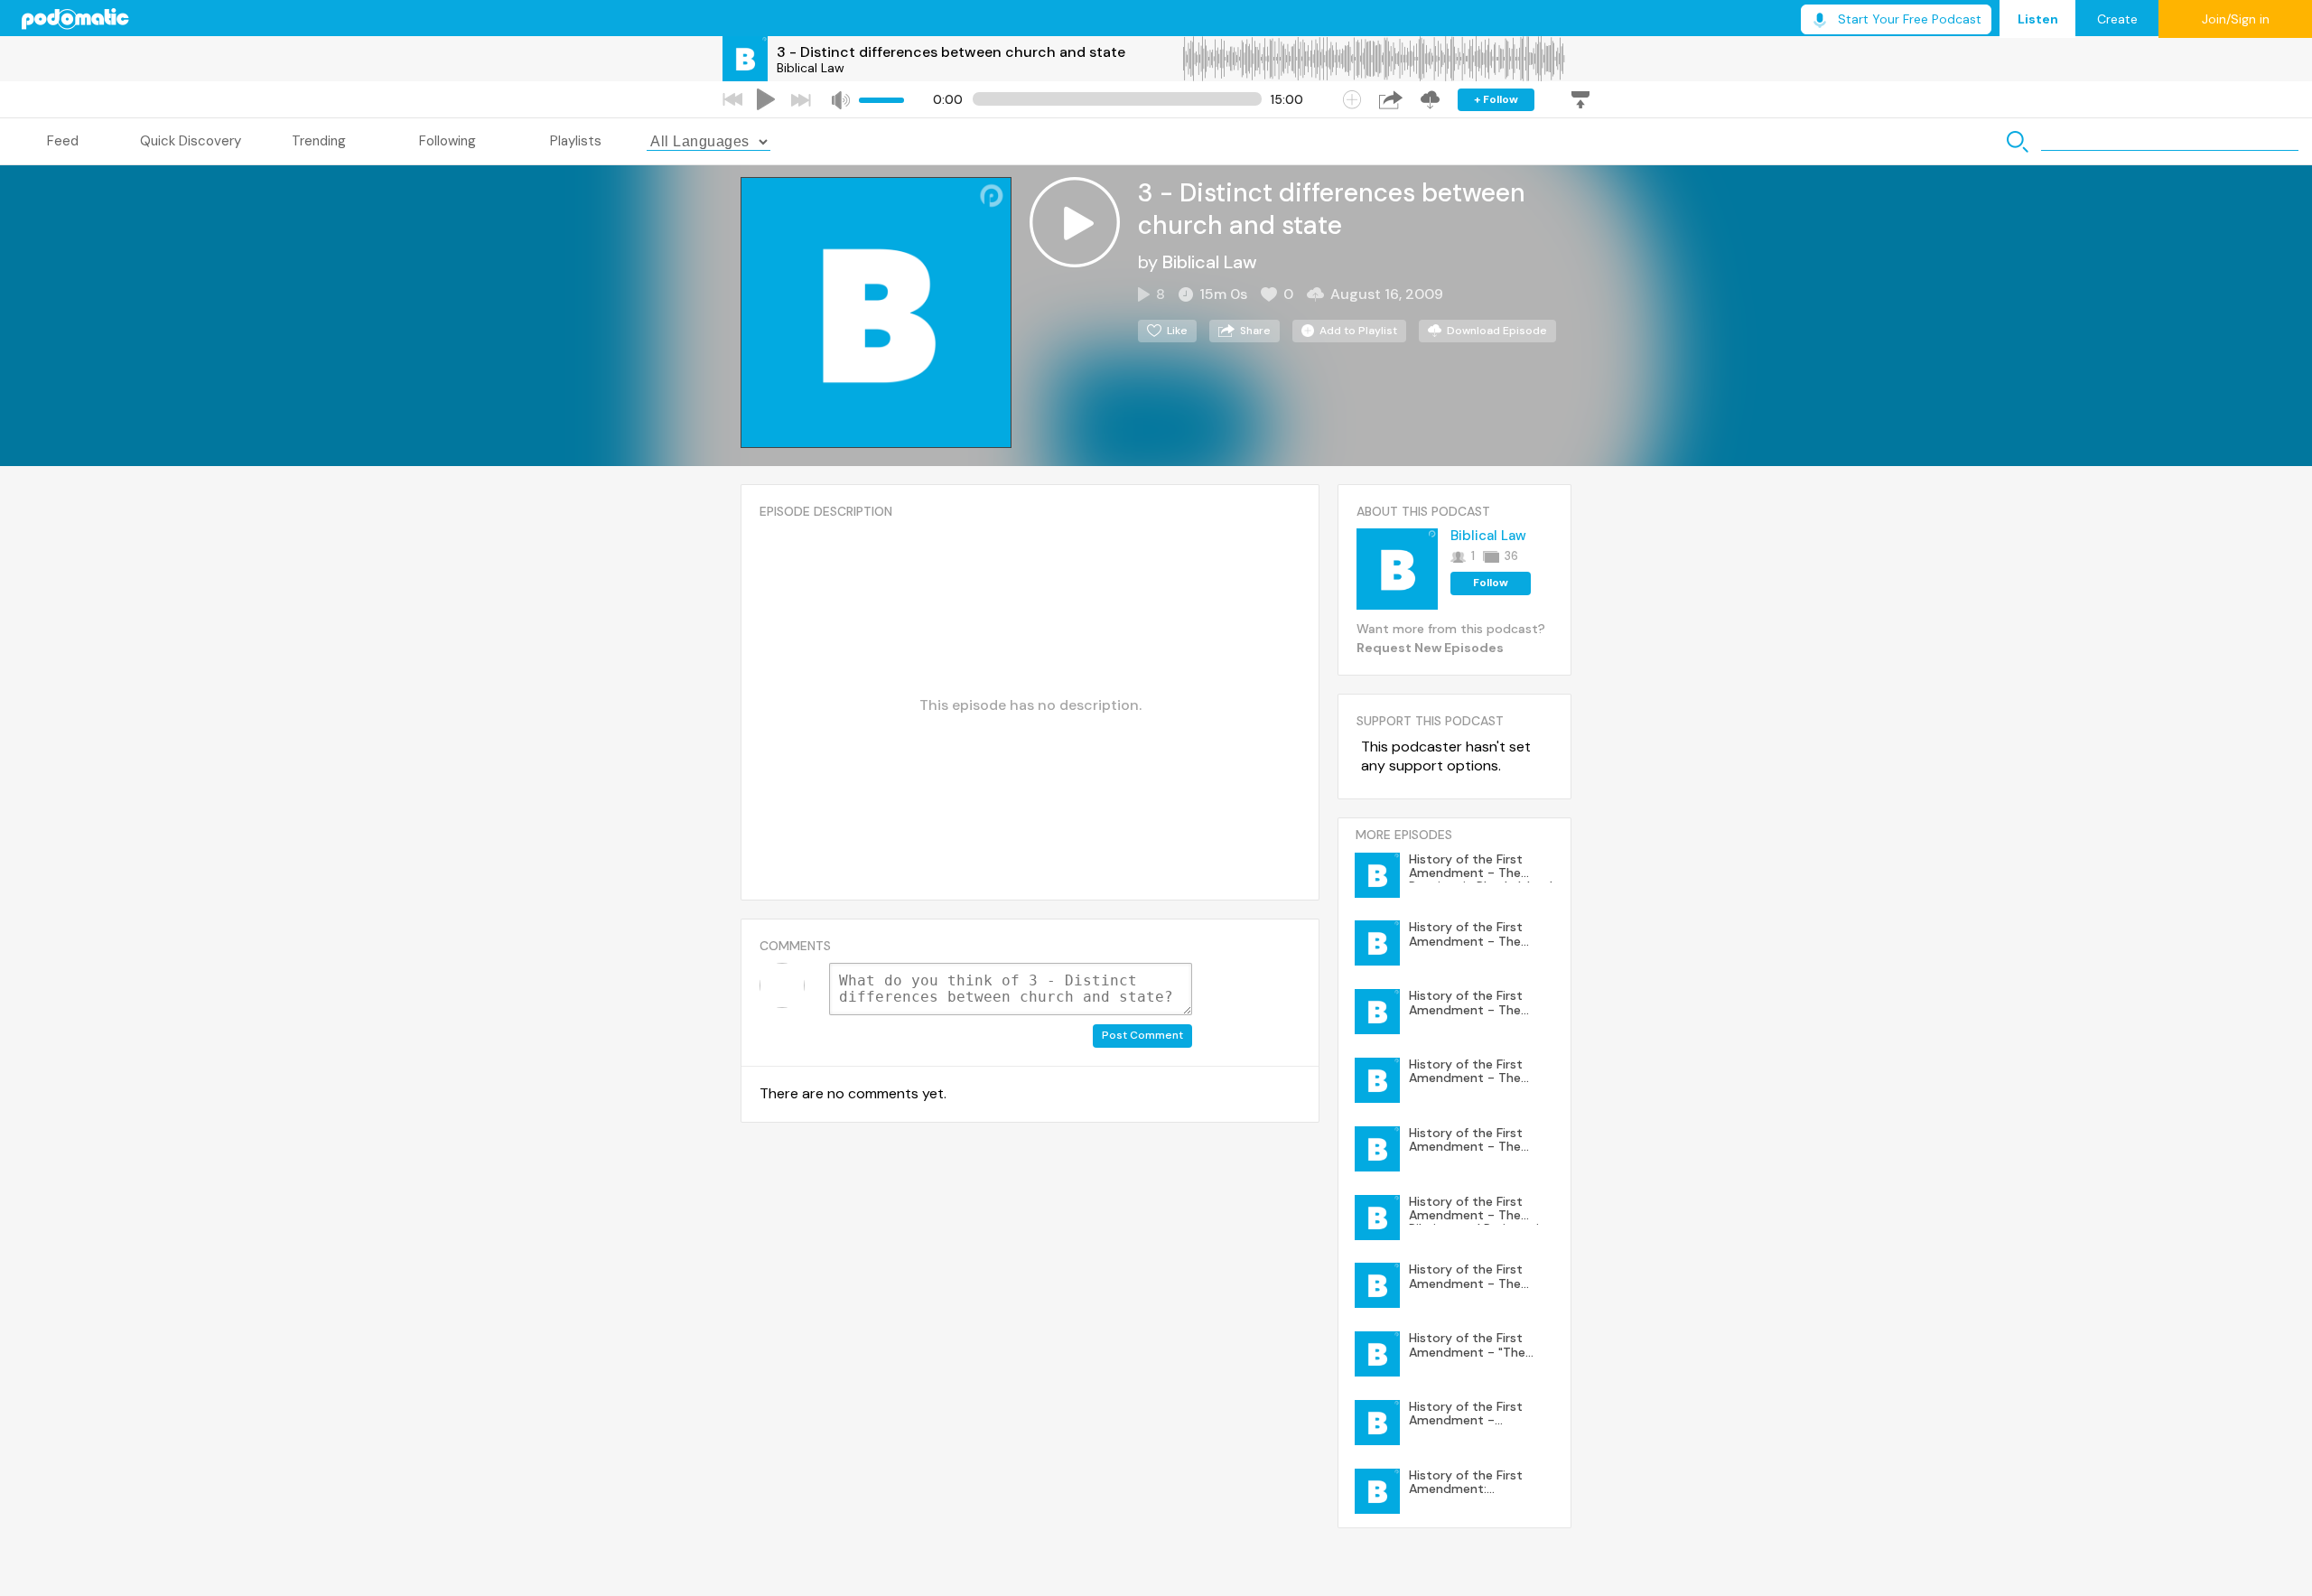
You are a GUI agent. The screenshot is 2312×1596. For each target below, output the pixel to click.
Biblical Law (811, 68)
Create (2117, 19)
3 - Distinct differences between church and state (951, 52)
